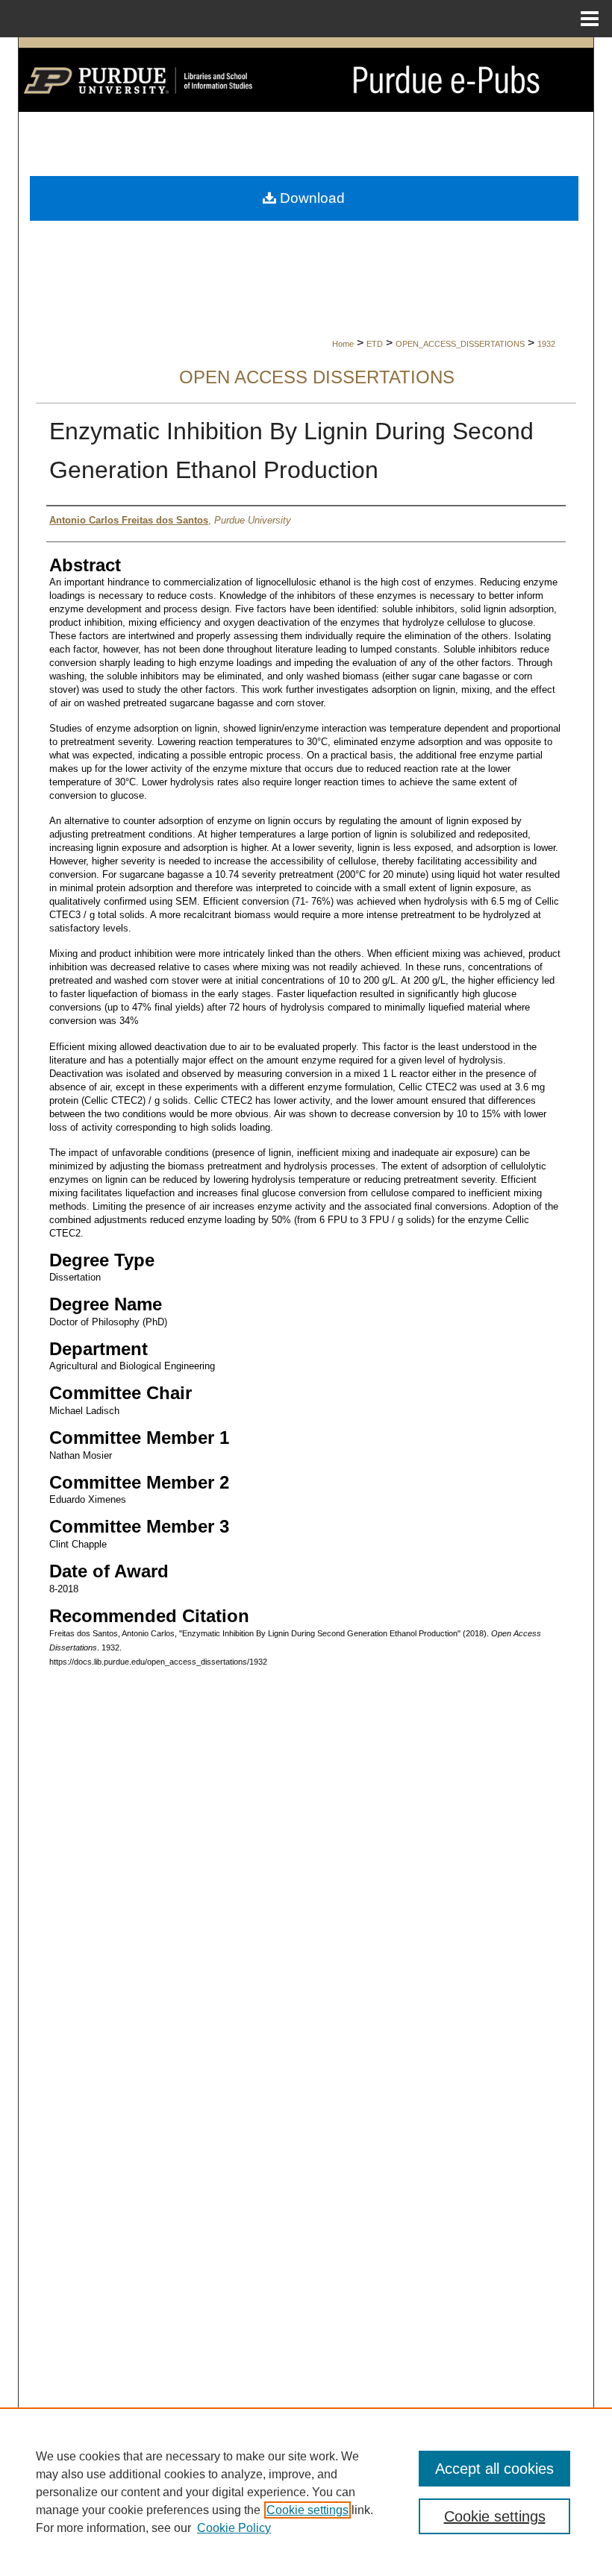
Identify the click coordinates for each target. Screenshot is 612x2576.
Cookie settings (307, 2510)
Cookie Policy (234, 2528)
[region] (306, 2492)
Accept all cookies (494, 2469)
